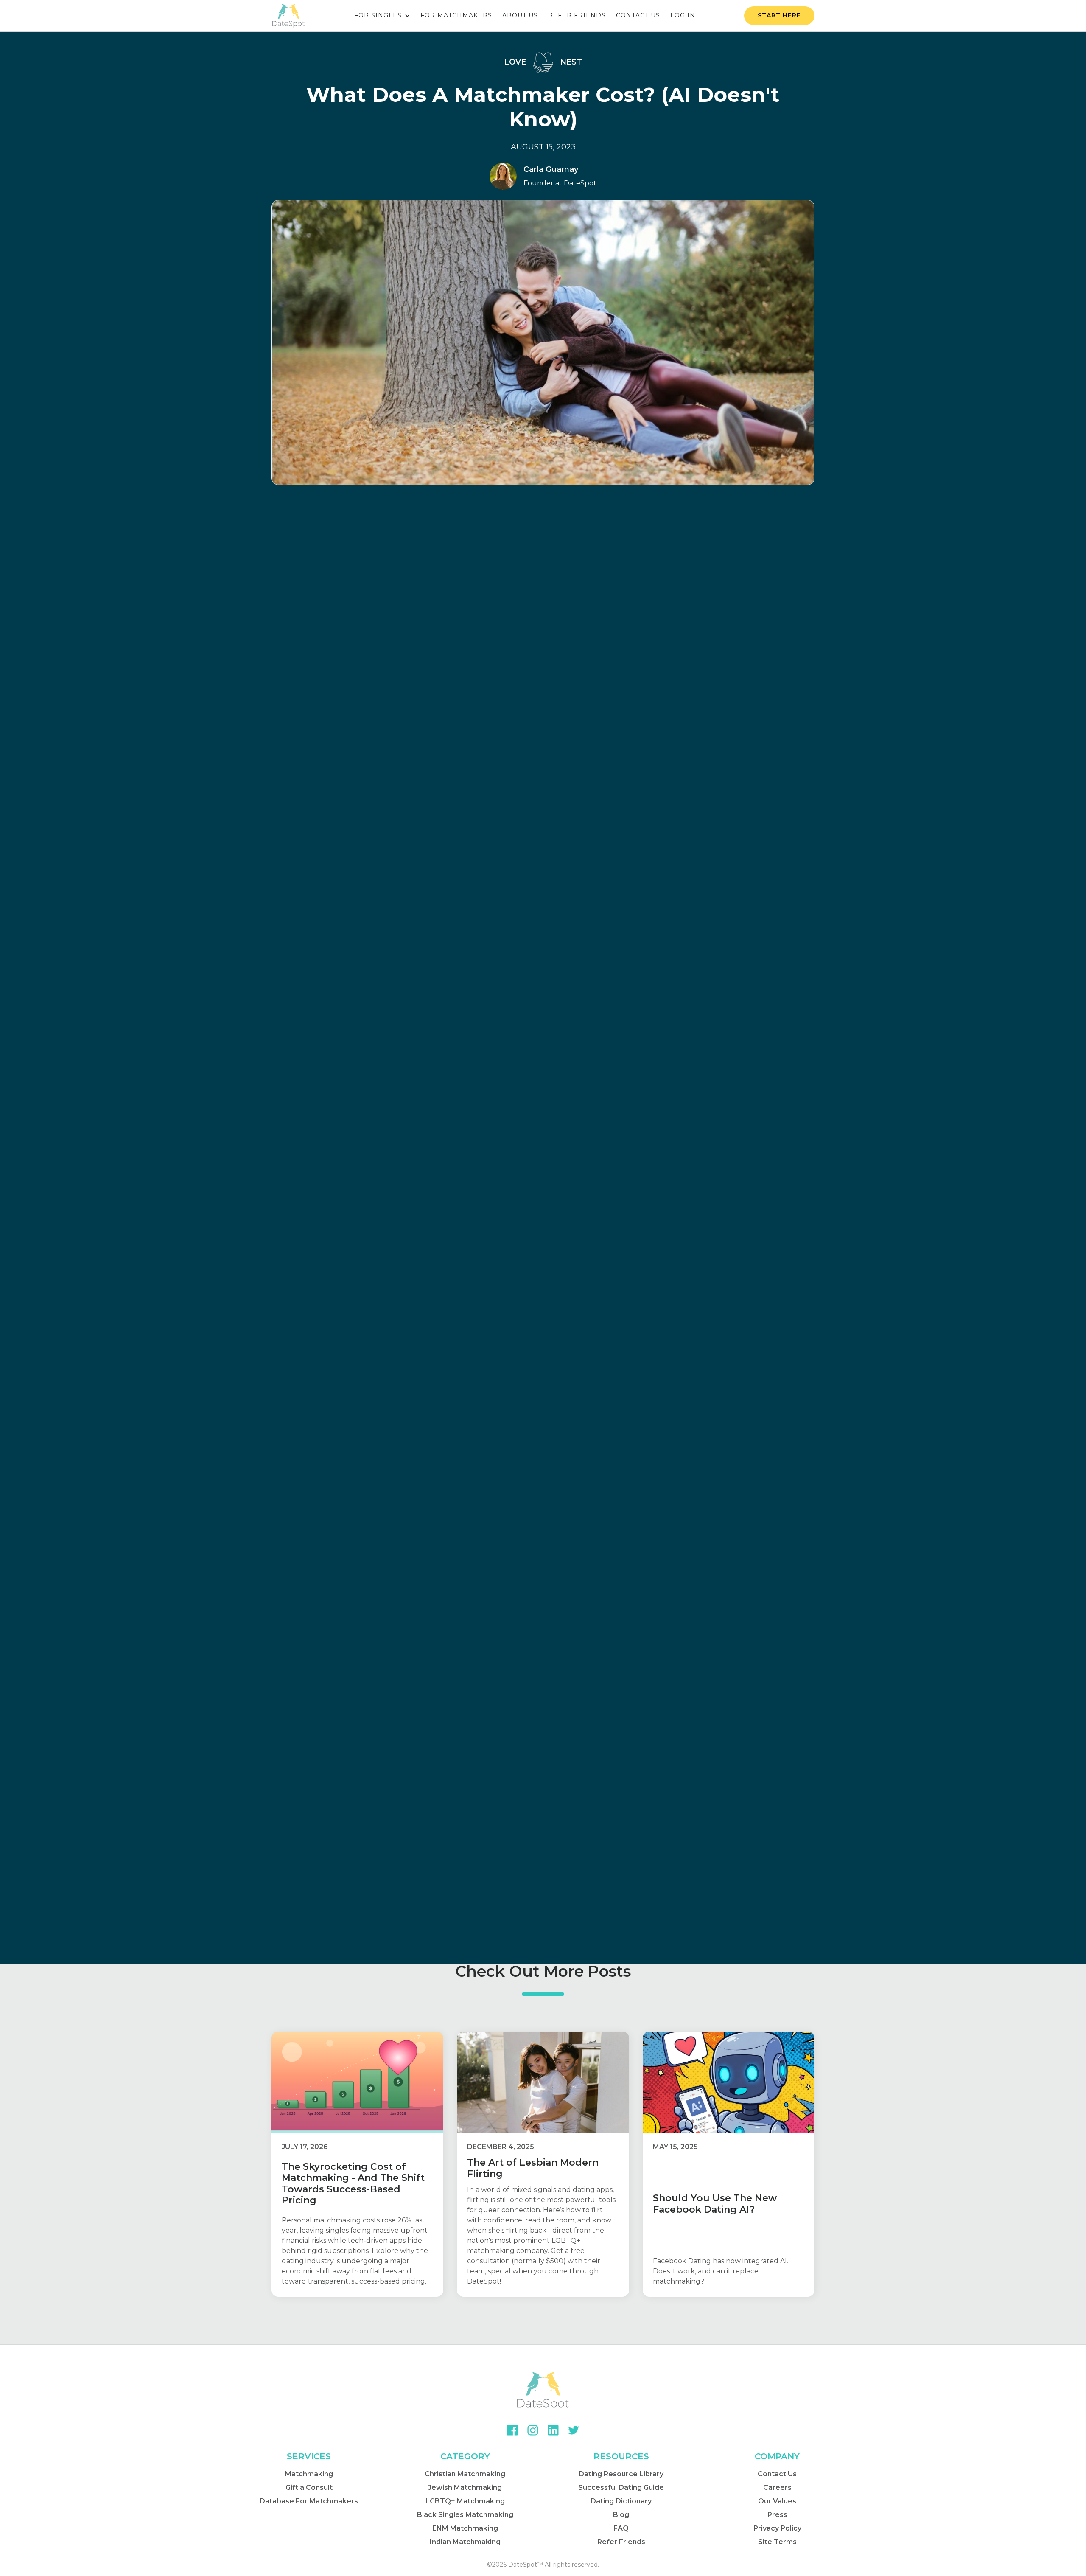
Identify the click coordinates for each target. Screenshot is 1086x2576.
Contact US (638, 15)
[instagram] (533, 2430)
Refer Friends (621, 2542)
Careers (777, 2488)
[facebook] (512, 2430)
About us (520, 15)
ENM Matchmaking (465, 2528)
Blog (621, 2515)
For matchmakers (456, 15)
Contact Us (777, 2474)
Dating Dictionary (621, 2501)
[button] (382, 16)
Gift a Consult (309, 2488)
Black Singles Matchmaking (465, 2515)
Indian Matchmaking (465, 2542)
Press (777, 2515)
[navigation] (288, 16)
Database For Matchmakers (309, 2501)
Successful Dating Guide (621, 2488)
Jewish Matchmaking (465, 2488)
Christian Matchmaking (465, 2474)
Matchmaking (309, 2474)
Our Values (777, 2501)
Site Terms (777, 2542)
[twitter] (574, 2430)
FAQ (621, 2528)
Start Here (779, 15)
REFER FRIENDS (577, 15)
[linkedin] (553, 2430)
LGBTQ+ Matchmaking (465, 2501)
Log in (683, 15)
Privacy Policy (777, 2528)
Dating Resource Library (621, 2474)
